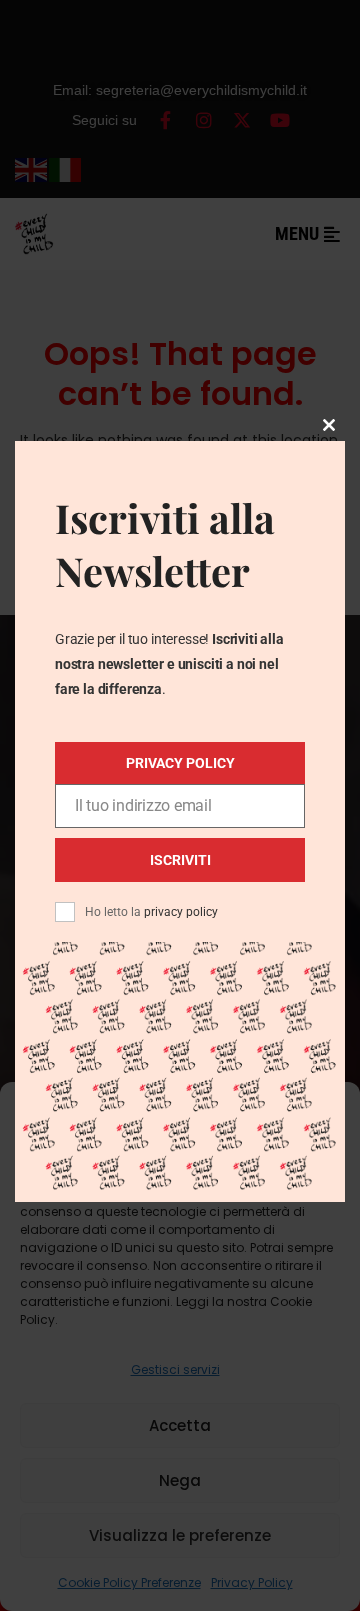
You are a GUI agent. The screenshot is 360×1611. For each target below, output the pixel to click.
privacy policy (181, 912)
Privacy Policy (180, 763)
